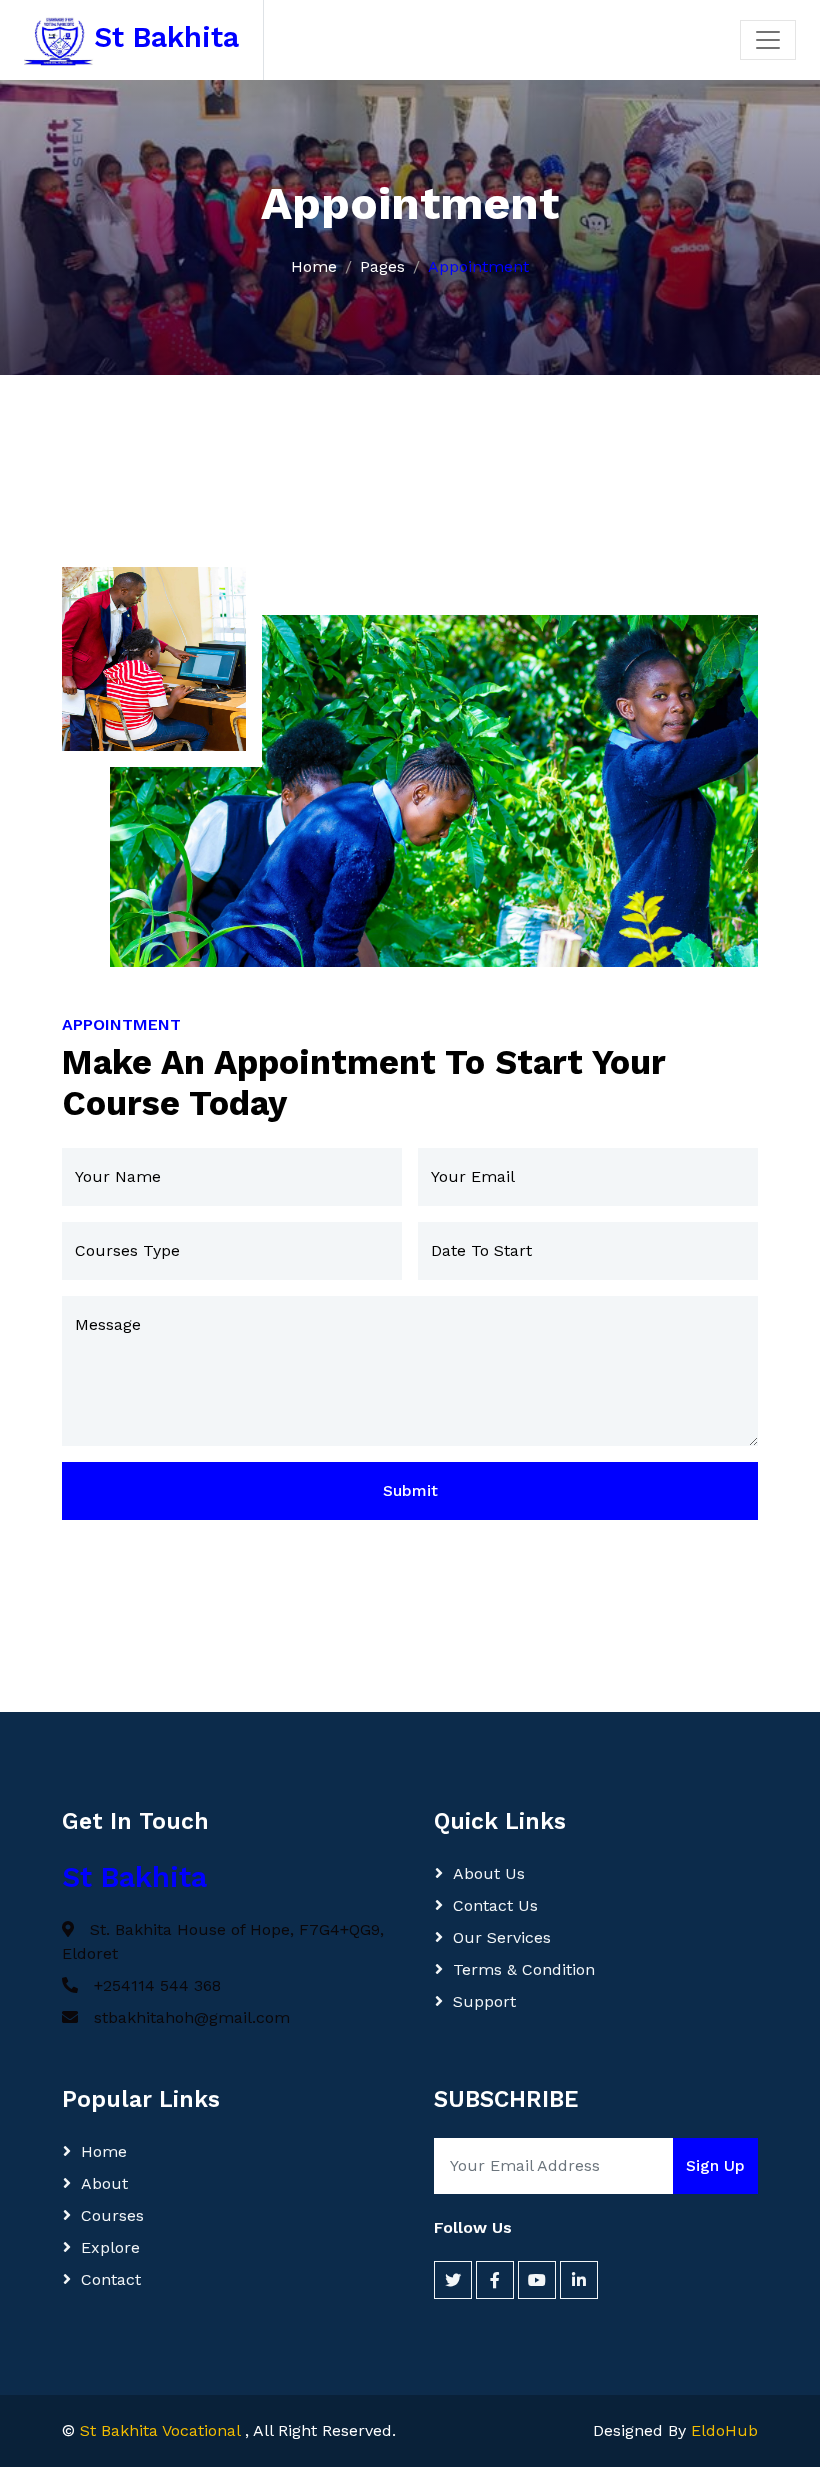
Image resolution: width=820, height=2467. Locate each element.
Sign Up (715, 2165)
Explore (110, 2247)
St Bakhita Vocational (162, 2430)
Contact (111, 2279)
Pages (382, 266)
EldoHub (724, 2430)
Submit (410, 1490)
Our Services (502, 1937)
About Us (489, 1873)
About (104, 2183)
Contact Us (495, 1905)
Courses (112, 2215)
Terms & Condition (524, 1969)
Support (484, 2001)
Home (314, 266)
